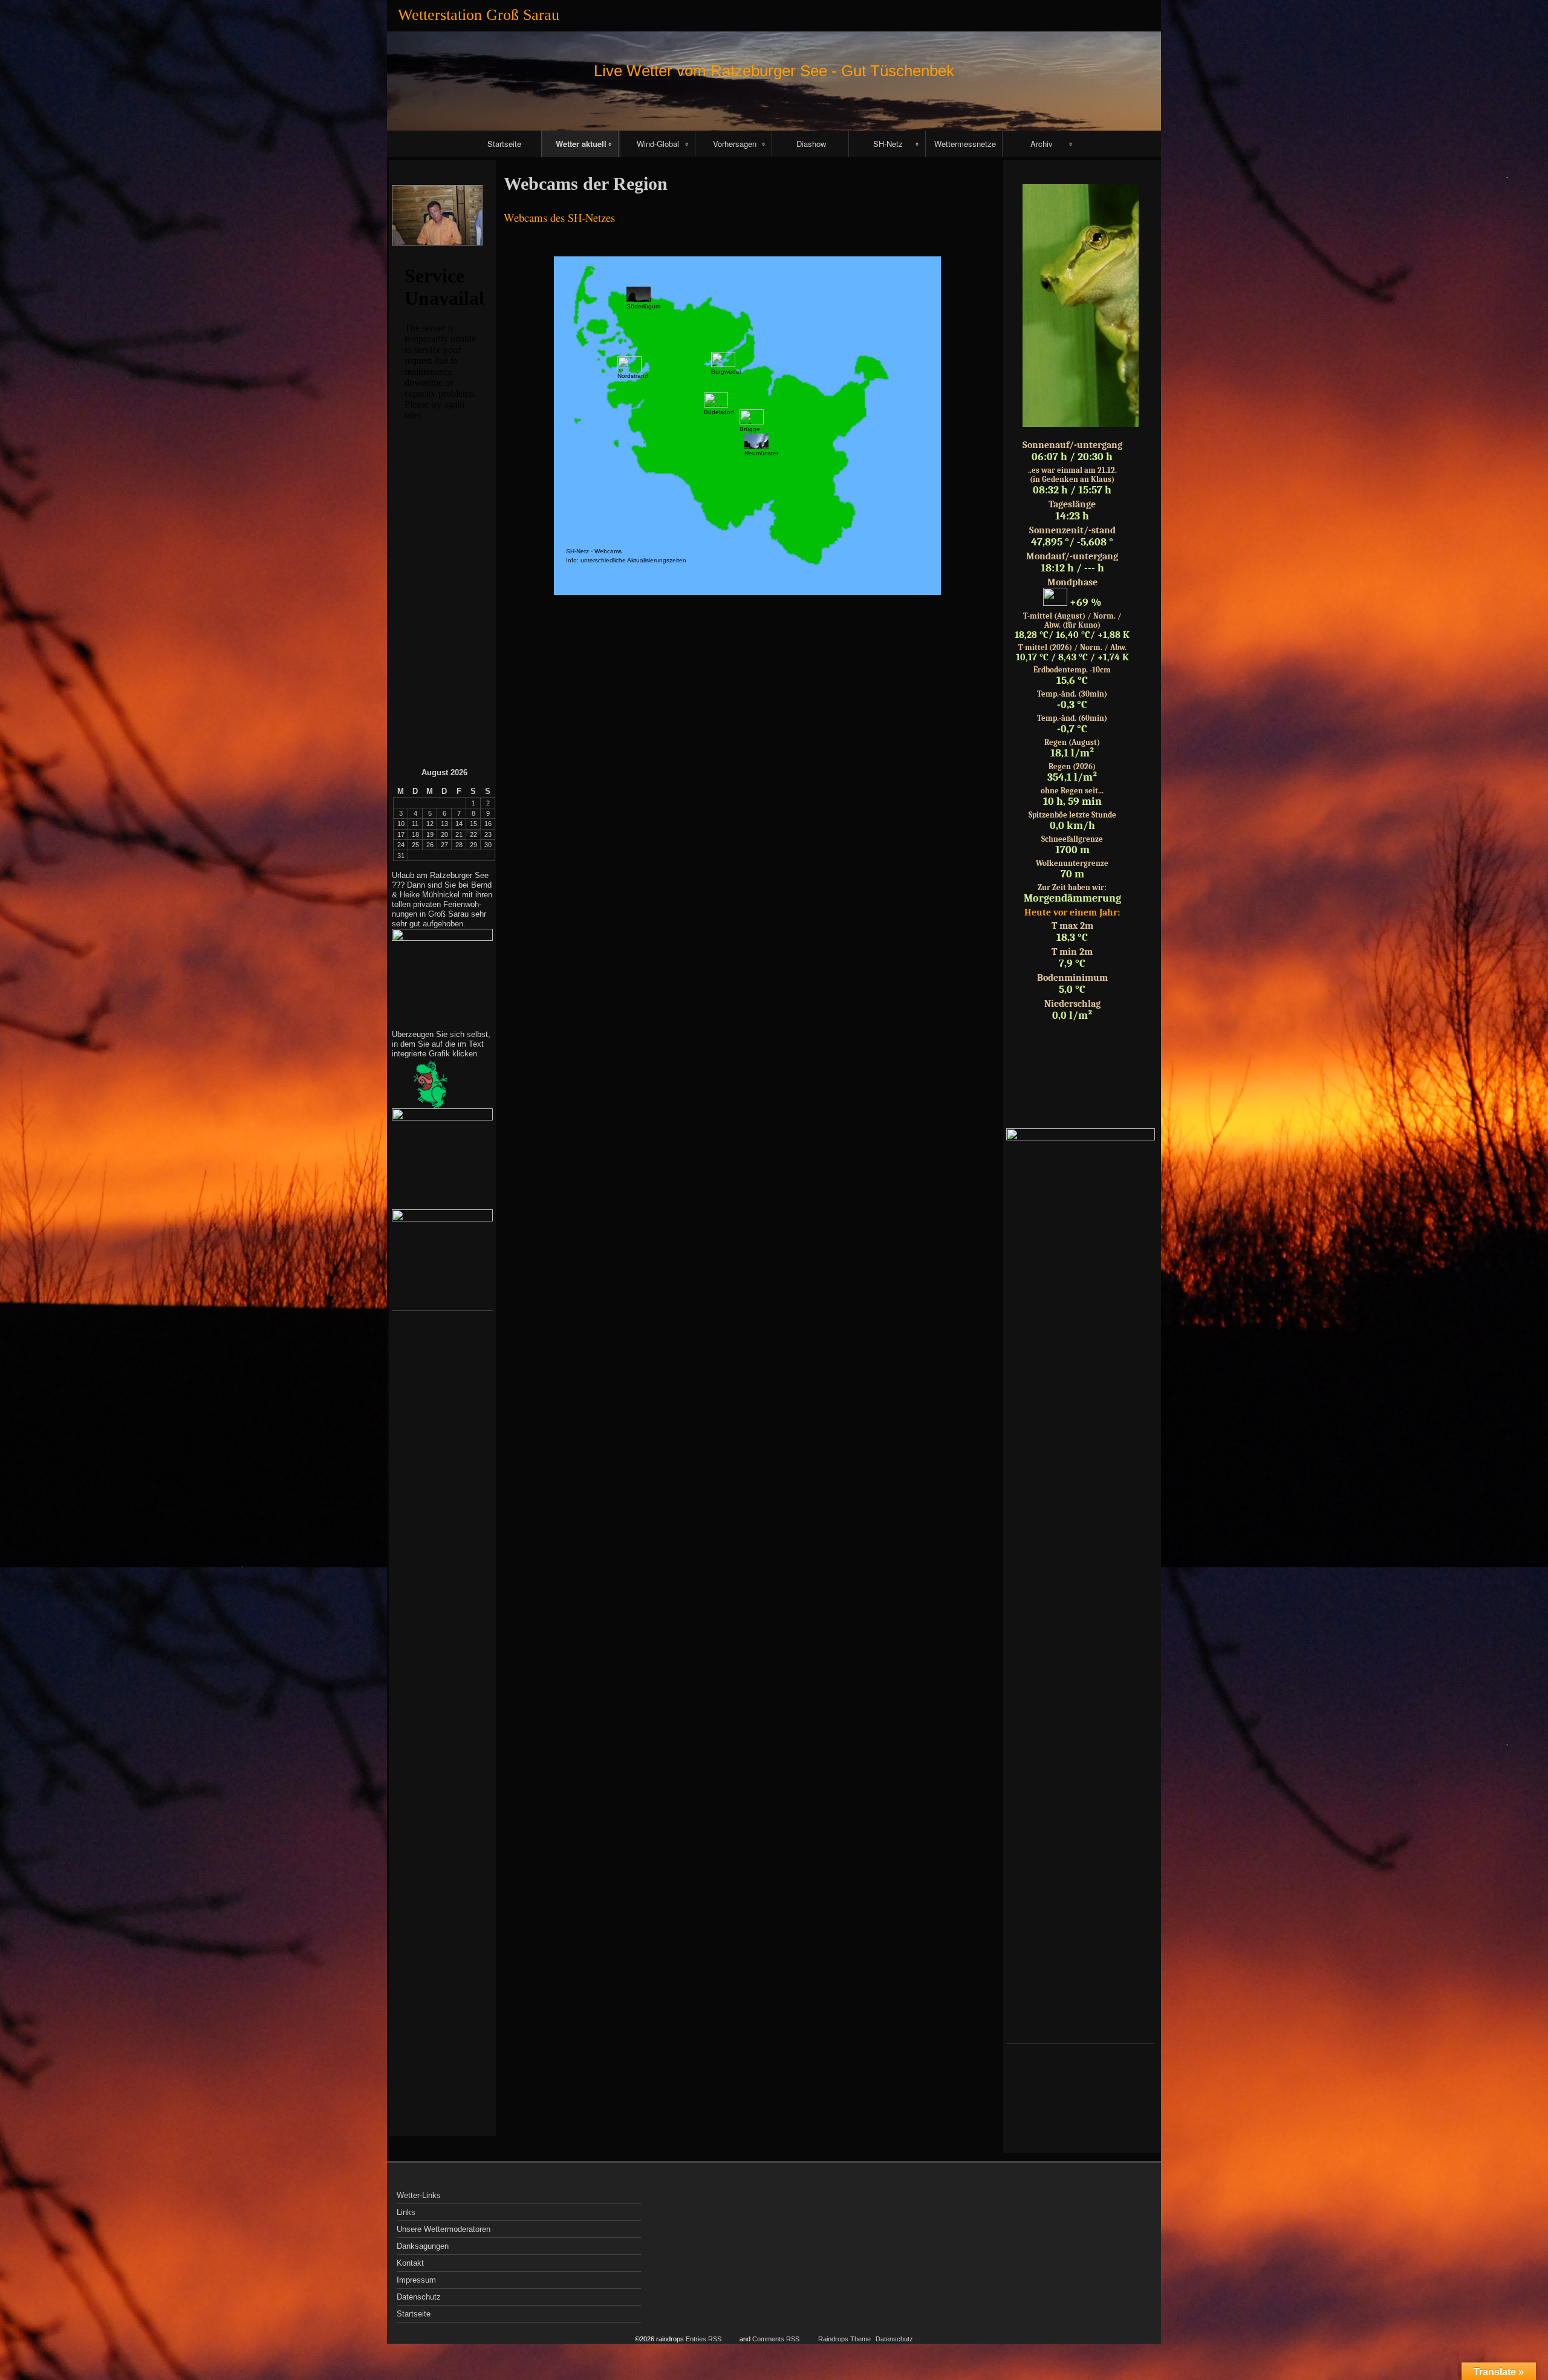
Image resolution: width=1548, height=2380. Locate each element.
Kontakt (410, 2263)
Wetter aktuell (581, 144)
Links (406, 2212)
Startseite (504, 144)
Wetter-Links (419, 2195)
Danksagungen (423, 2246)
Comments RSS (776, 2339)
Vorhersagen (735, 144)
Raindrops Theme (844, 2339)
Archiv (1042, 144)
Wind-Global (658, 144)
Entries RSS (704, 2339)
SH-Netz (888, 144)
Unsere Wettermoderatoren (444, 2229)
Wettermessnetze (965, 144)
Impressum (416, 2280)
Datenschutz (419, 2297)
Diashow (811, 144)
